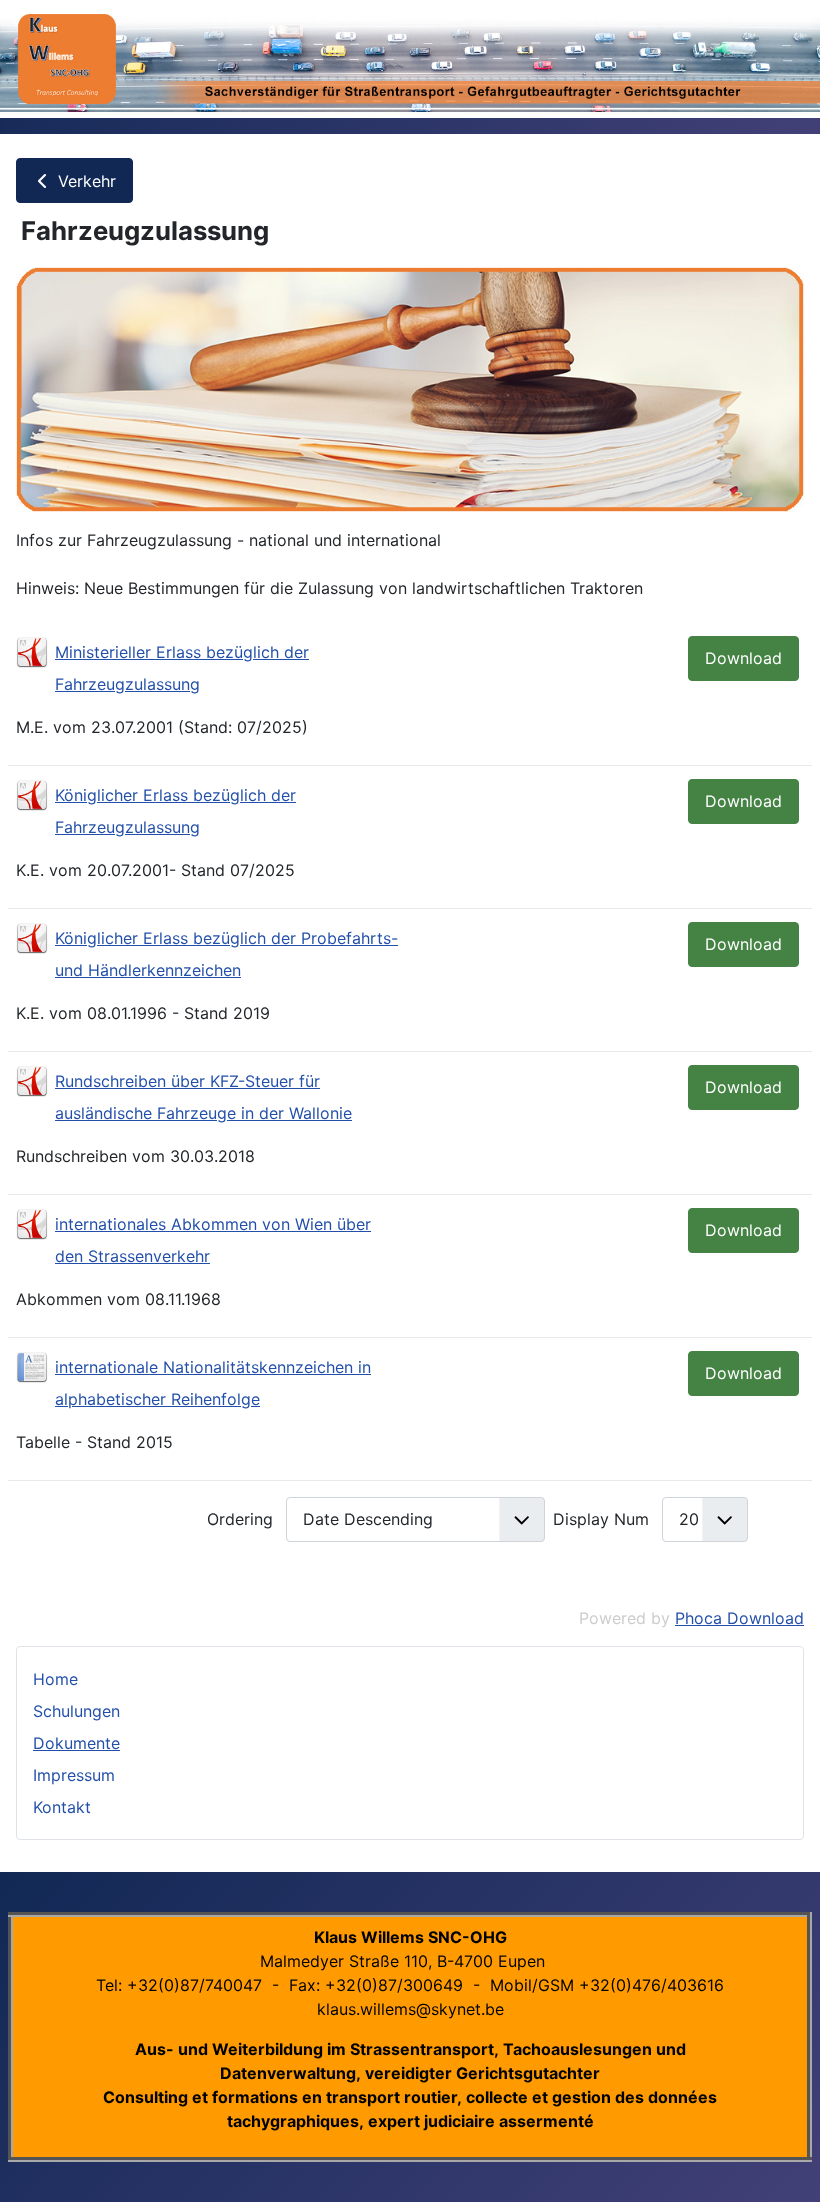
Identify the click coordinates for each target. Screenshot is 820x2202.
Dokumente (76, 1743)
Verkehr (84, 181)
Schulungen (76, 1711)
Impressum (74, 1775)
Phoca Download (739, 1618)
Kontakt (62, 1807)
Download (743, 658)
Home (55, 1679)
